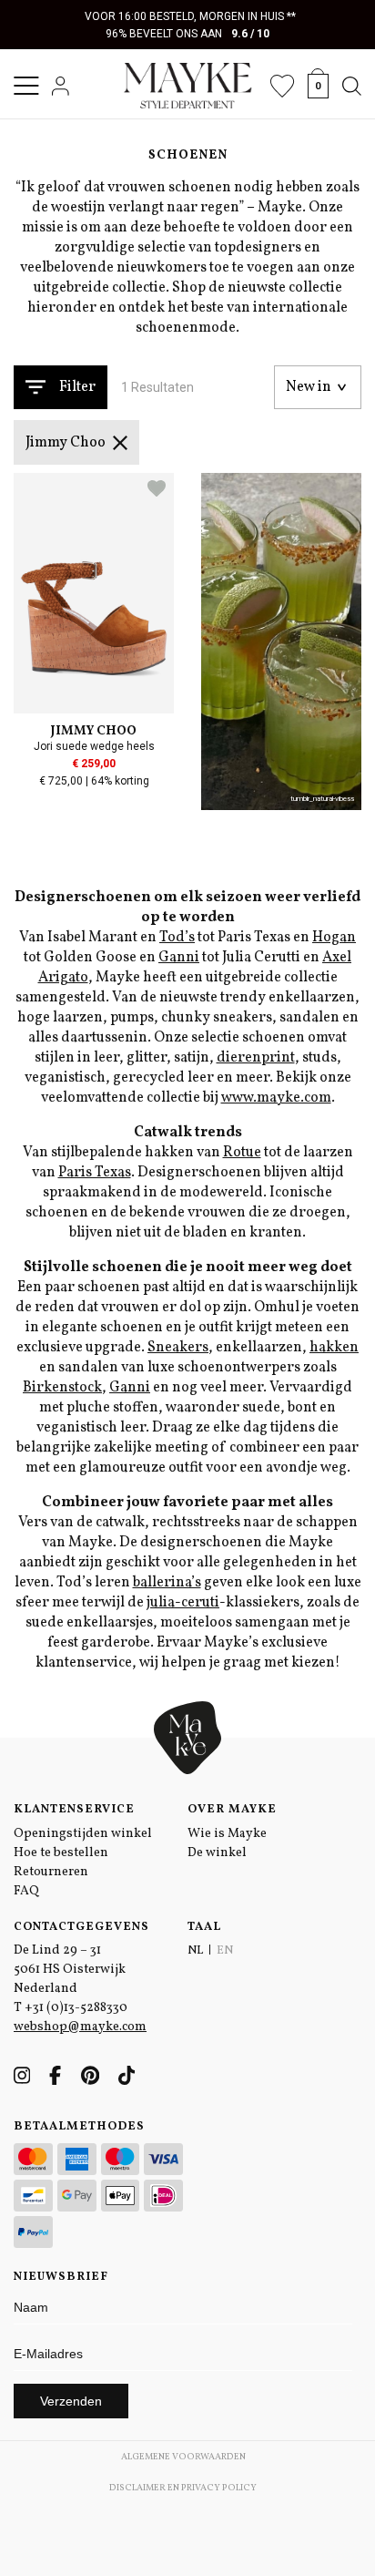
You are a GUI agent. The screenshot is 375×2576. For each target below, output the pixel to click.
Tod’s (177, 938)
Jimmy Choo (66, 443)
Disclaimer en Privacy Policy (183, 2488)
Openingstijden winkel (83, 1834)
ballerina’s (167, 1583)
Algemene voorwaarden (183, 2457)
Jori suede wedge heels (94, 746)
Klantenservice (74, 1810)
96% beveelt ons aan (188, 34)
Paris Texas (95, 1173)
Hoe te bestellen (61, 1853)
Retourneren (51, 1872)
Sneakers (178, 1348)
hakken (334, 1348)
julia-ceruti (183, 1603)
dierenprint (256, 1058)
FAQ (26, 1891)
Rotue (242, 1153)
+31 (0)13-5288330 (76, 2008)
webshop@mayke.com (80, 2027)
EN (225, 1951)
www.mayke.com (276, 1098)
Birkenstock (62, 1388)
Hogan (334, 938)
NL (195, 1951)
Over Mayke (232, 1810)
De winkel (217, 1853)
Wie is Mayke (227, 1834)
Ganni (179, 958)
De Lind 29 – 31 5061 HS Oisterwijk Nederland (70, 1970)
